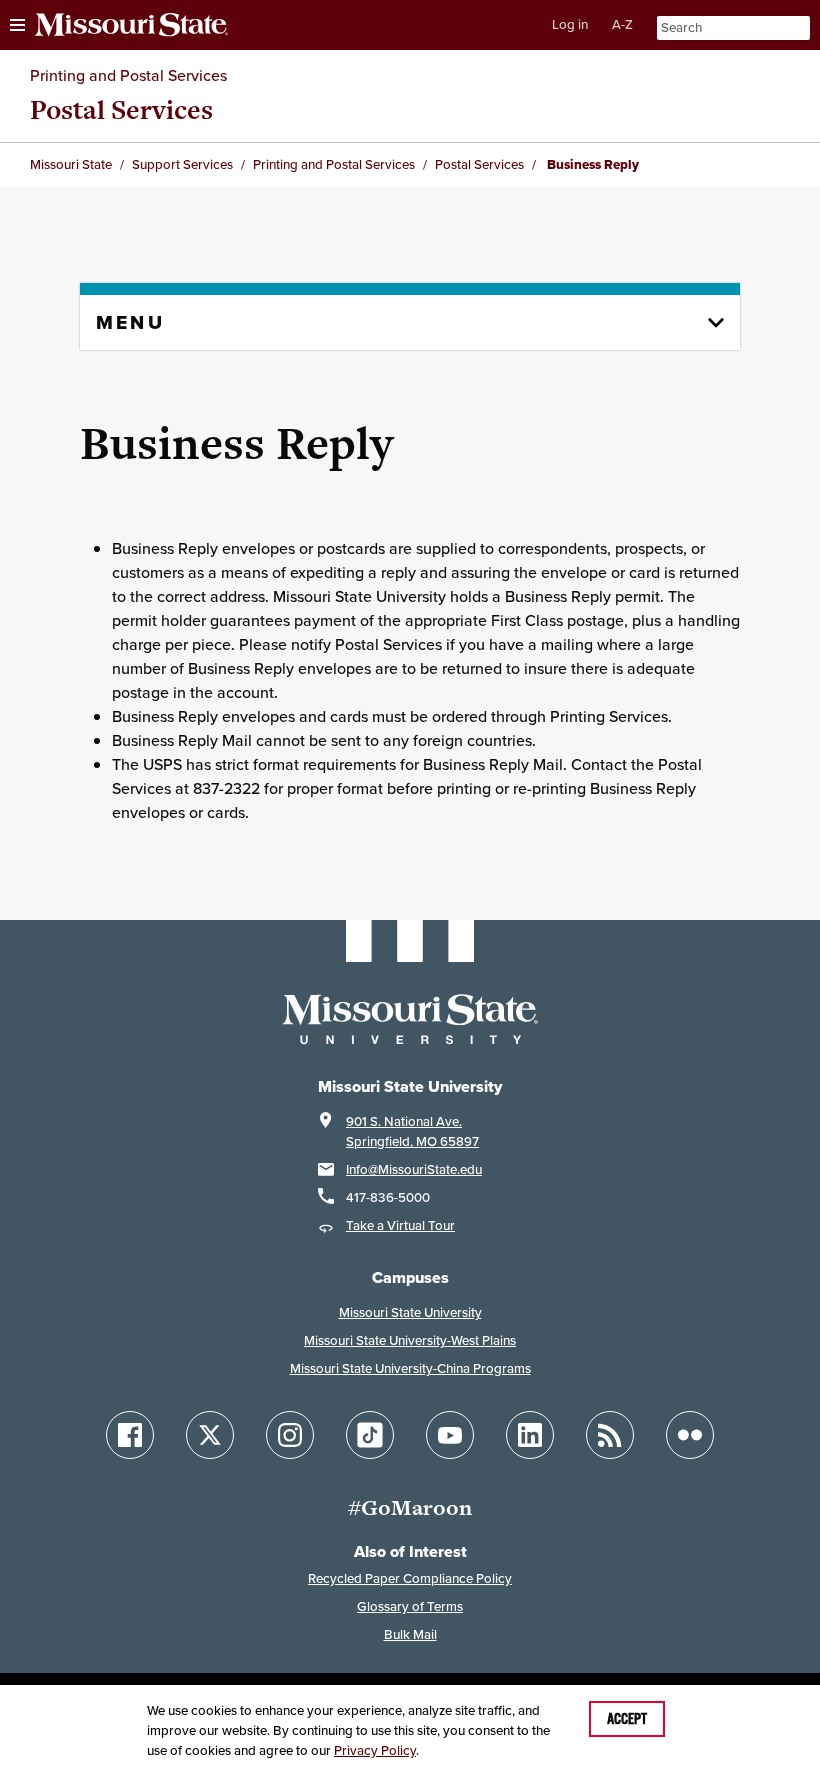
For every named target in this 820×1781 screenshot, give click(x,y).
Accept (627, 1719)
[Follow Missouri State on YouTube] (450, 1435)
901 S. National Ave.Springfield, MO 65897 (412, 1131)
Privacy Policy (375, 1750)
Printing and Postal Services (128, 75)
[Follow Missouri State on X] (210, 1435)
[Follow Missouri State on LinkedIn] (530, 1435)
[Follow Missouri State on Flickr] (690, 1435)
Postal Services (121, 109)
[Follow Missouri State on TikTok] (370, 1435)
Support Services (182, 164)
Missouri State (71, 164)
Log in (570, 24)
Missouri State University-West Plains (410, 1340)
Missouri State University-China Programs (410, 1368)
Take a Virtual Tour (400, 1225)
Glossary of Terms (410, 1606)
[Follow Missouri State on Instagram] (290, 1435)
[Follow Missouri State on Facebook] (130, 1435)
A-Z (622, 24)
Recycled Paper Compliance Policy (410, 1578)
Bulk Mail (410, 1634)
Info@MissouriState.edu (414, 1169)
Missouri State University (410, 1312)
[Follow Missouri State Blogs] (610, 1435)
